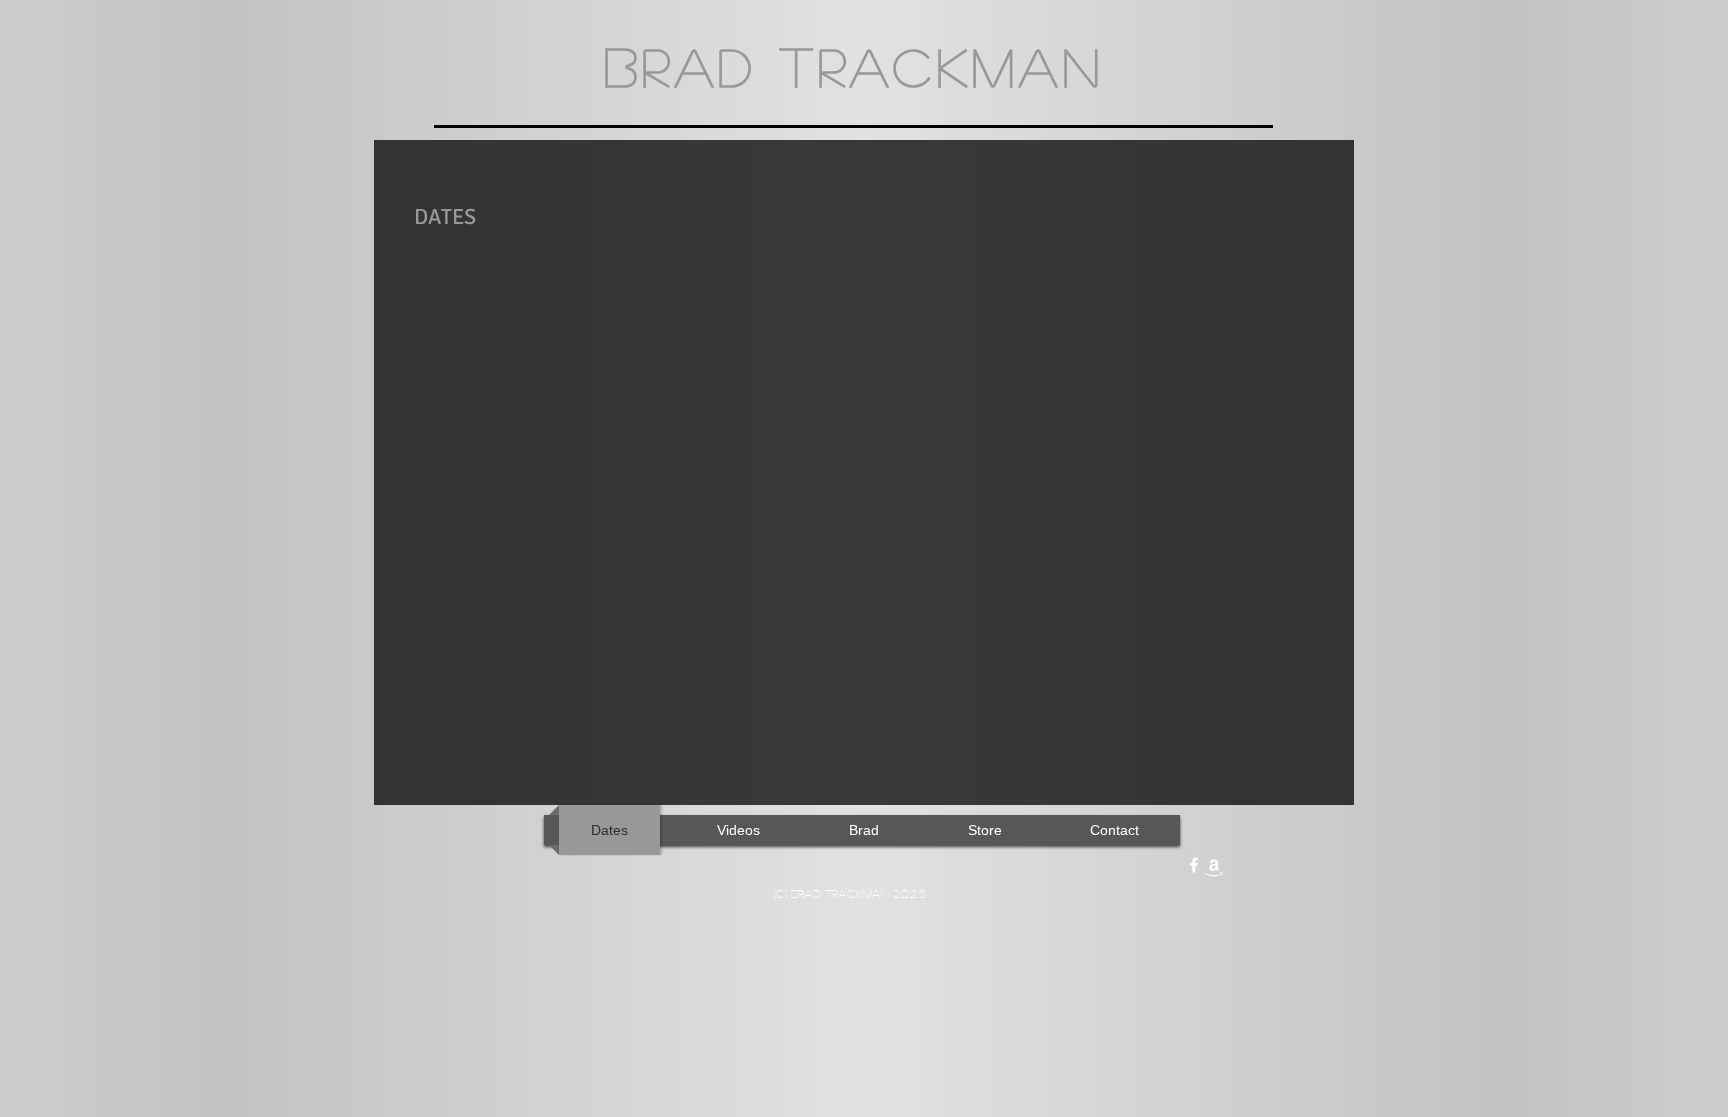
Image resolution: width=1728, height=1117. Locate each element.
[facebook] (1194, 865)
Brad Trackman (854, 66)
